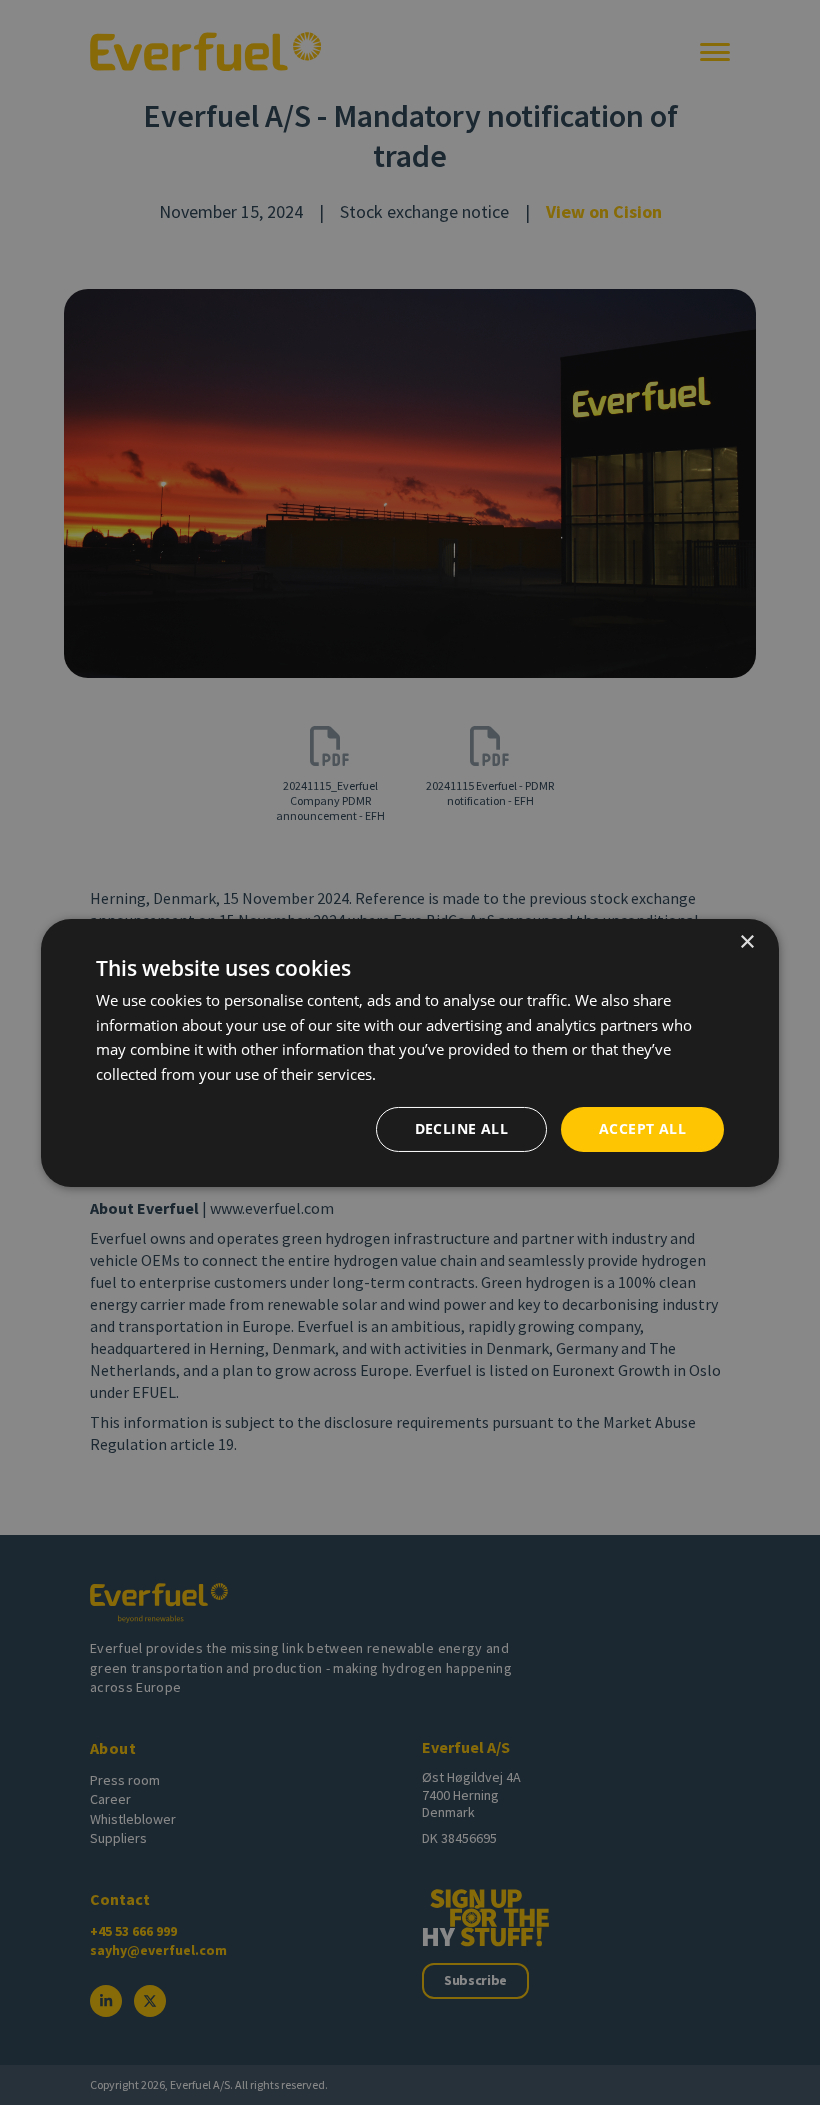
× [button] (746, 941)
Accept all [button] (642, 1128)
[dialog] (410, 1052)
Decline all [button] (461, 1128)
